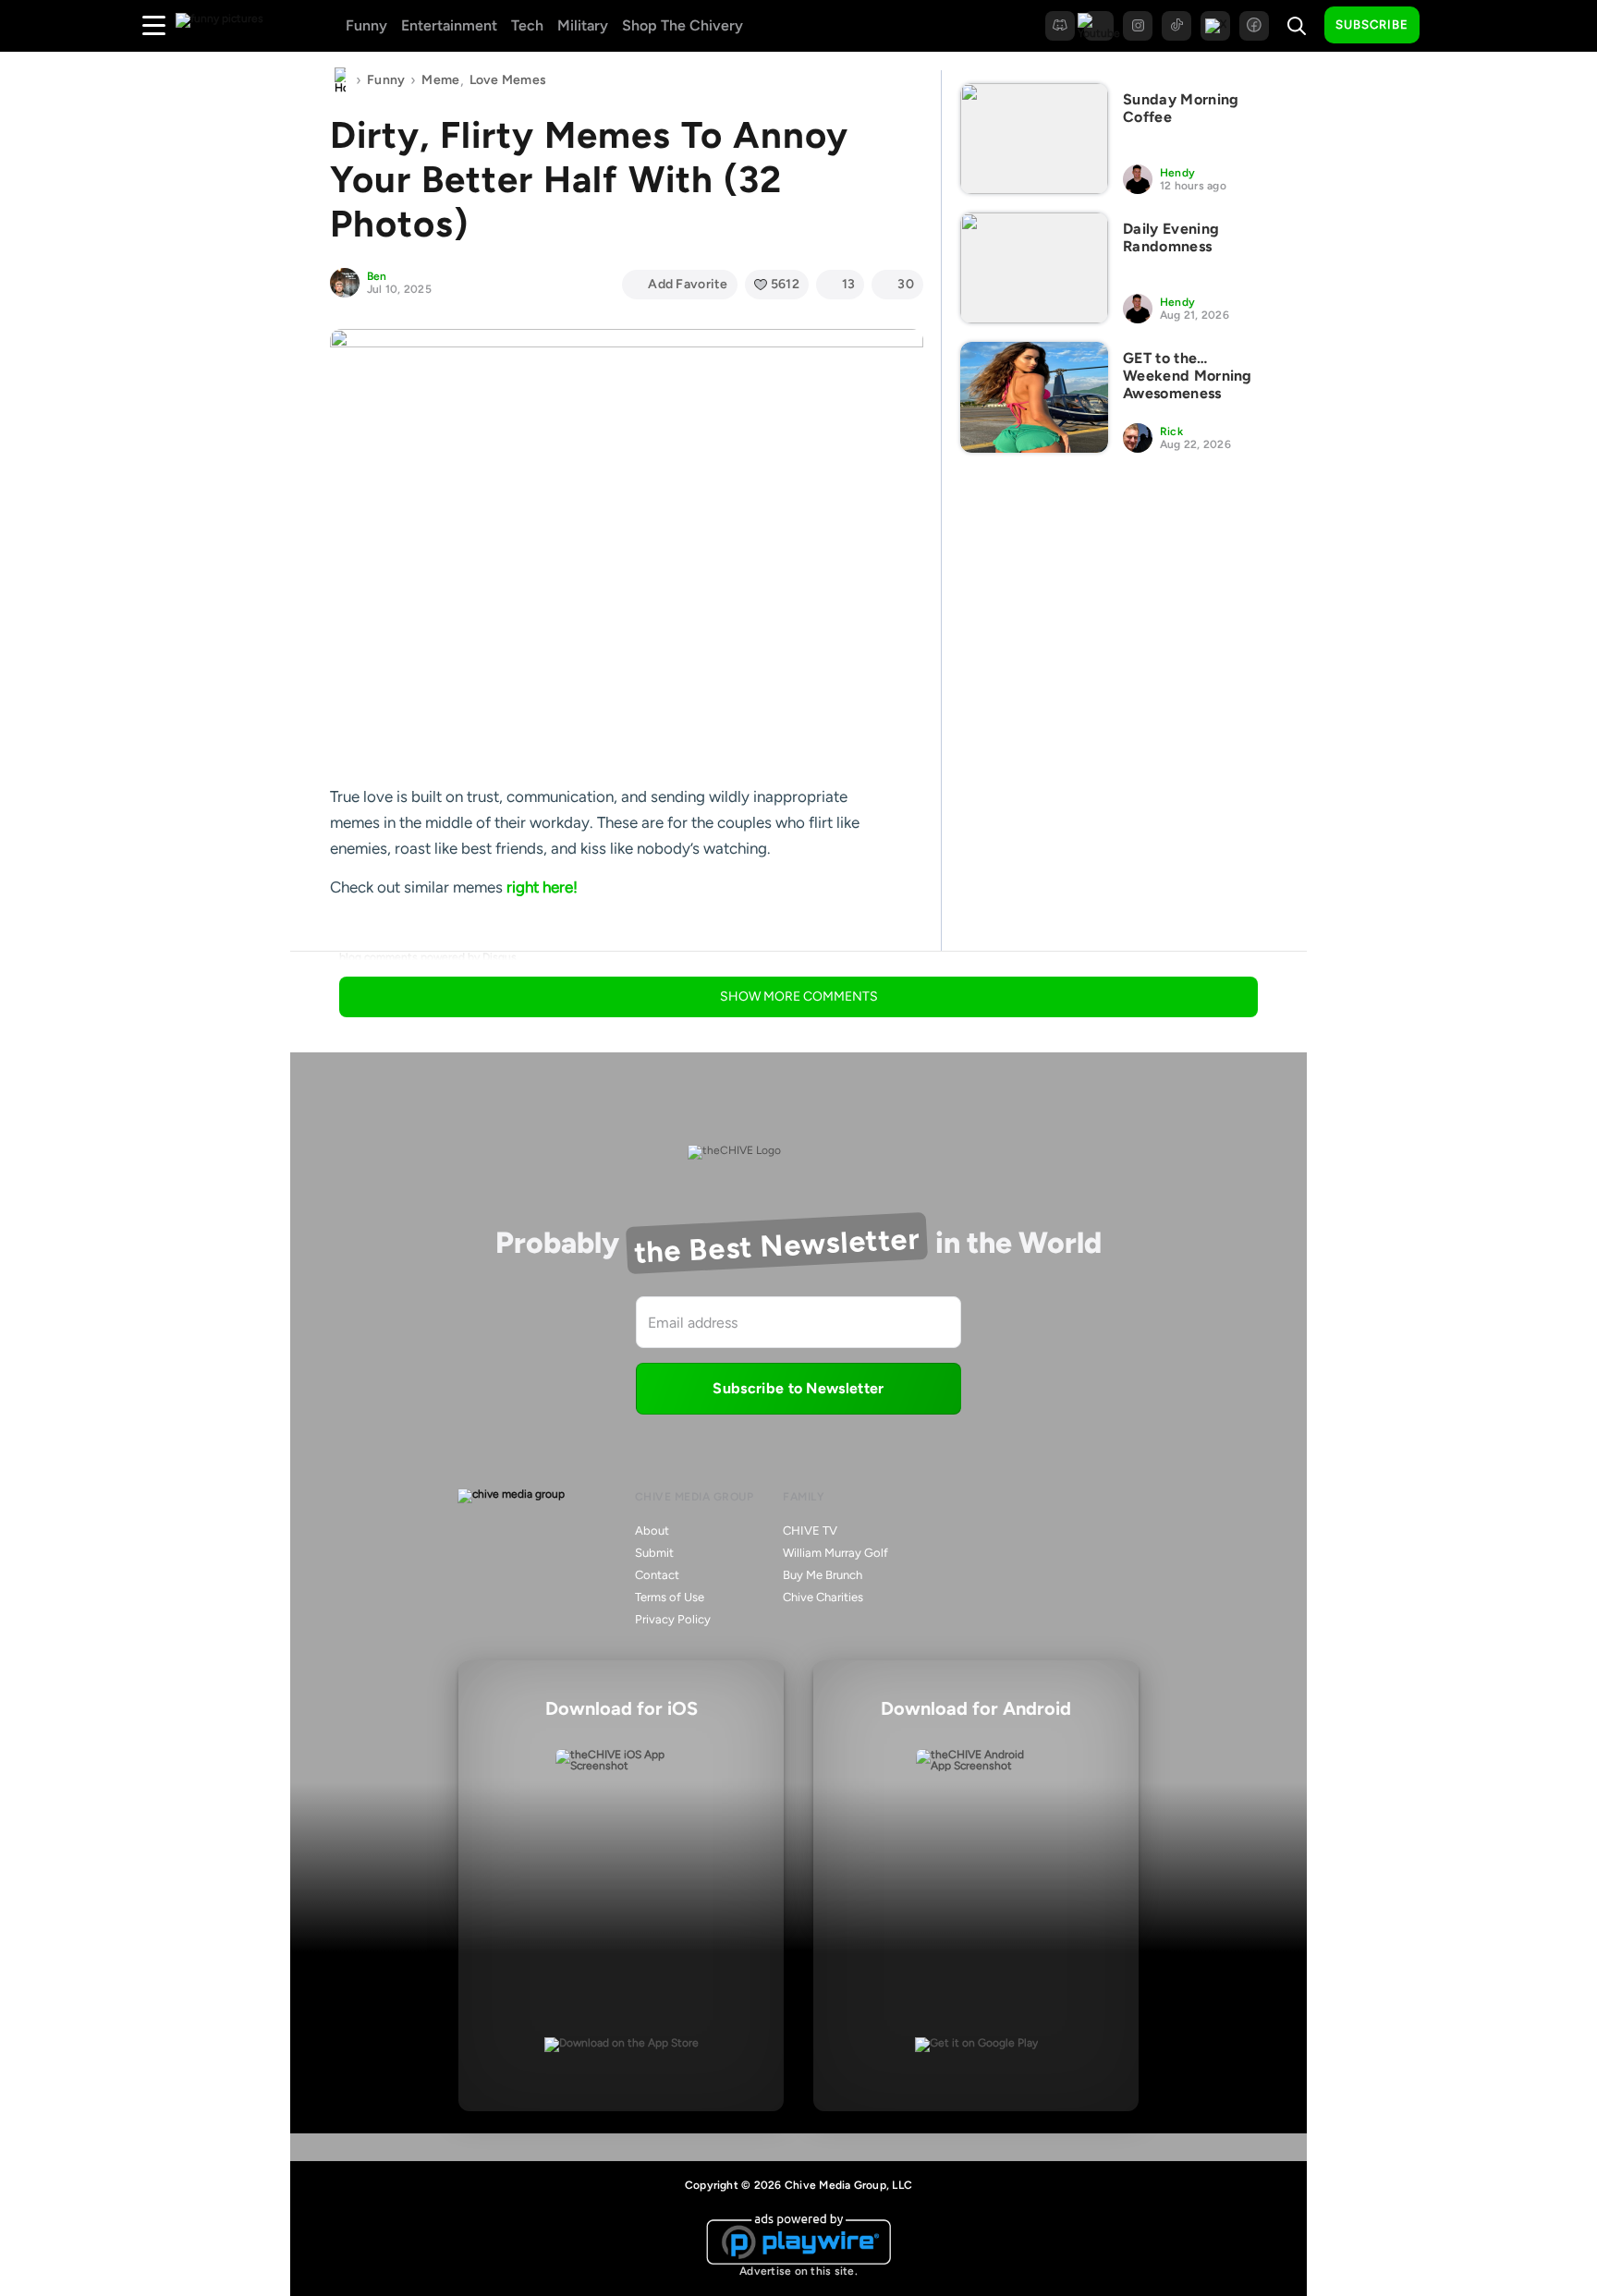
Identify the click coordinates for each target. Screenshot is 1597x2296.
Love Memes (508, 80)
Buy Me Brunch (823, 1575)
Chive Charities (823, 1597)
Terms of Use (670, 1597)
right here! (542, 887)
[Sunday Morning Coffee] (1034, 139)
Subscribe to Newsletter (798, 1388)
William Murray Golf (835, 1553)
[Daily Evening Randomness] (1034, 268)
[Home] (340, 80)
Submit (654, 1553)
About (652, 1531)
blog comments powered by (428, 957)
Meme (440, 80)
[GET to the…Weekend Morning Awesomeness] (1034, 397)
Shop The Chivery (683, 25)
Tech (527, 25)
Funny (366, 25)
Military (583, 25)
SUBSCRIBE (1372, 24)
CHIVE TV (810, 1531)
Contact (657, 1575)
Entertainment (449, 25)
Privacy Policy (673, 1619)
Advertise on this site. (798, 2271)
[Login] (1450, 26)
